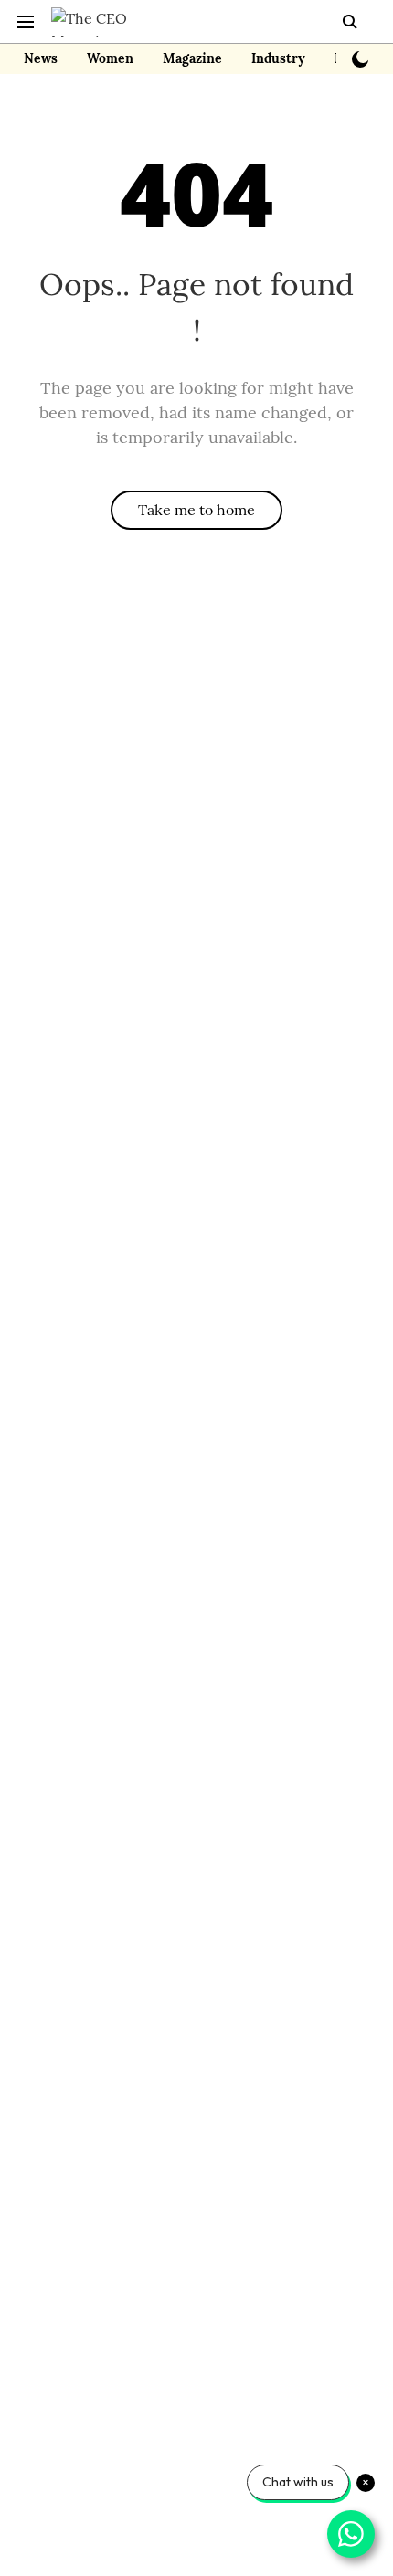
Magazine (192, 58)
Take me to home (196, 510)
